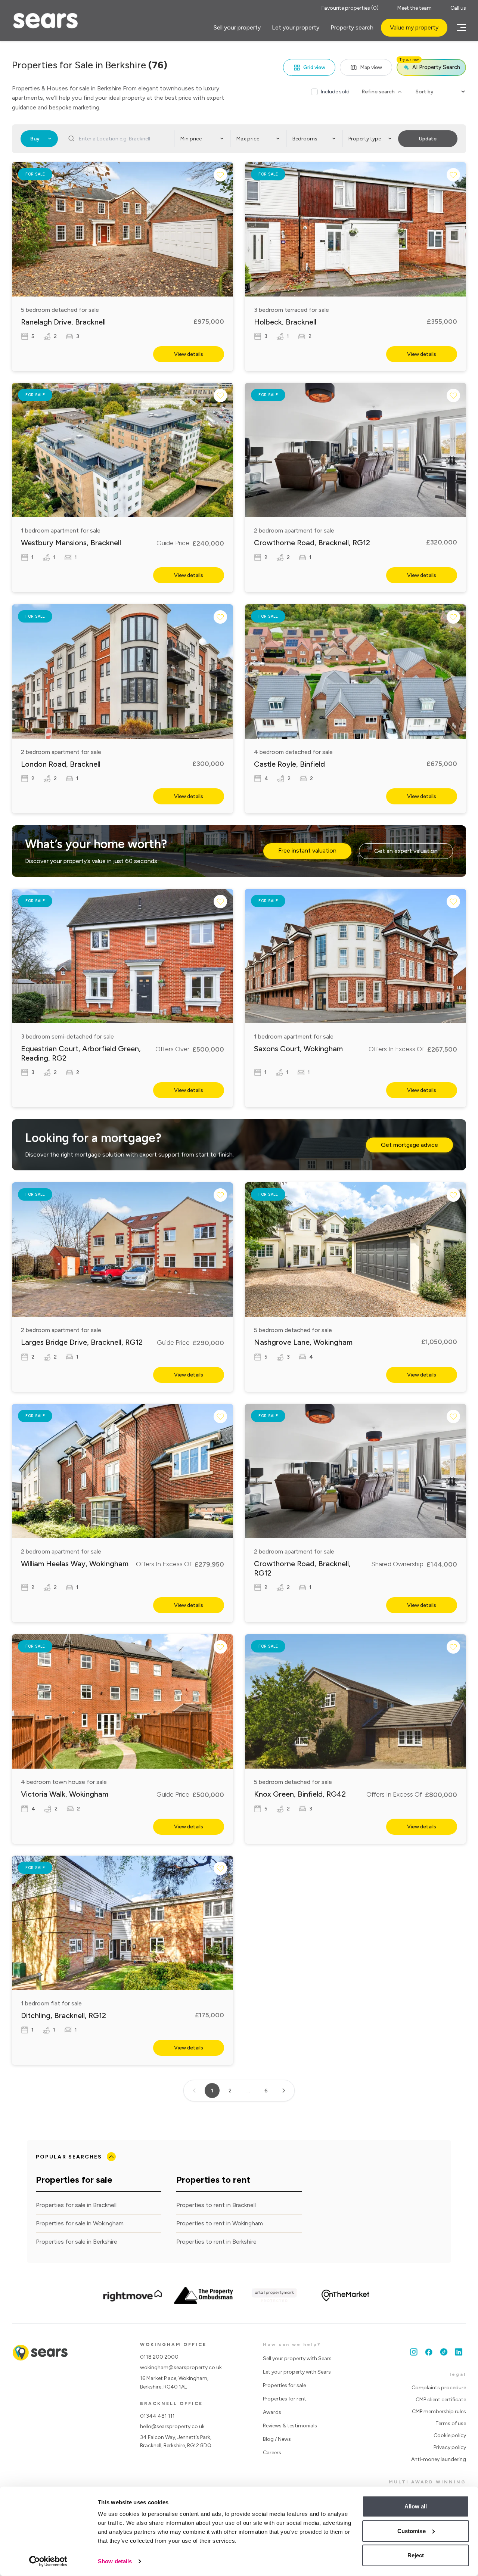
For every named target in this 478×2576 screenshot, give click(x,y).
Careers (272, 2453)
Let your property (296, 27)
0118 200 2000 (159, 2357)
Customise (412, 2531)
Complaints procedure (439, 2388)
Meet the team (415, 8)
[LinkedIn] (459, 2352)
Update (428, 139)
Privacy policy (450, 2447)
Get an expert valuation (406, 851)
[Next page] (284, 2091)
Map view (371, 67)
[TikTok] (444, 2352)
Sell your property (237, 27)
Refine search (378, 92)
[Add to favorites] (220, 175)
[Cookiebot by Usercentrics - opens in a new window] (48, 2561)
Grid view (314, 67)
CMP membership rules (439, 2411)
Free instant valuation (307, 851)
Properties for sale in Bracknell (76, 2205)
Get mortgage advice (409, 1145)
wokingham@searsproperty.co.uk (181, 2367)
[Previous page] (194, 2091)
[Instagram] (414, 2352)
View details (189, 354)
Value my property (414, 27)
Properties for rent (285, 2399)
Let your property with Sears (297, 2372)
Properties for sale (284, 2385)
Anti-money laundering (439, 2459)
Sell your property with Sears (297, 2358)
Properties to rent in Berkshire (216, 2242)
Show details (115, 2561)
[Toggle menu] (460, 28)
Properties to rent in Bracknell (216, 2205)
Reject (416, 2555)
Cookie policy (450, 2435)
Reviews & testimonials (290, 2426)
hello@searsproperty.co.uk (172, 2426)
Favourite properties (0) (350, 8)
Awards (272, 2412)
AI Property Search (430, 65)
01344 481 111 (157, 2416)
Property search (352, 27)
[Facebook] (429, 2352)
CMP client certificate (441, 2400)
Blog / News (277, 2439)
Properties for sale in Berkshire (77, 2242)
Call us (458, 8)
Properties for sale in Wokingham (80, 2223)
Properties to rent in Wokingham (220, 2223)
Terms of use (451, 2423)
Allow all (416, 2506)
